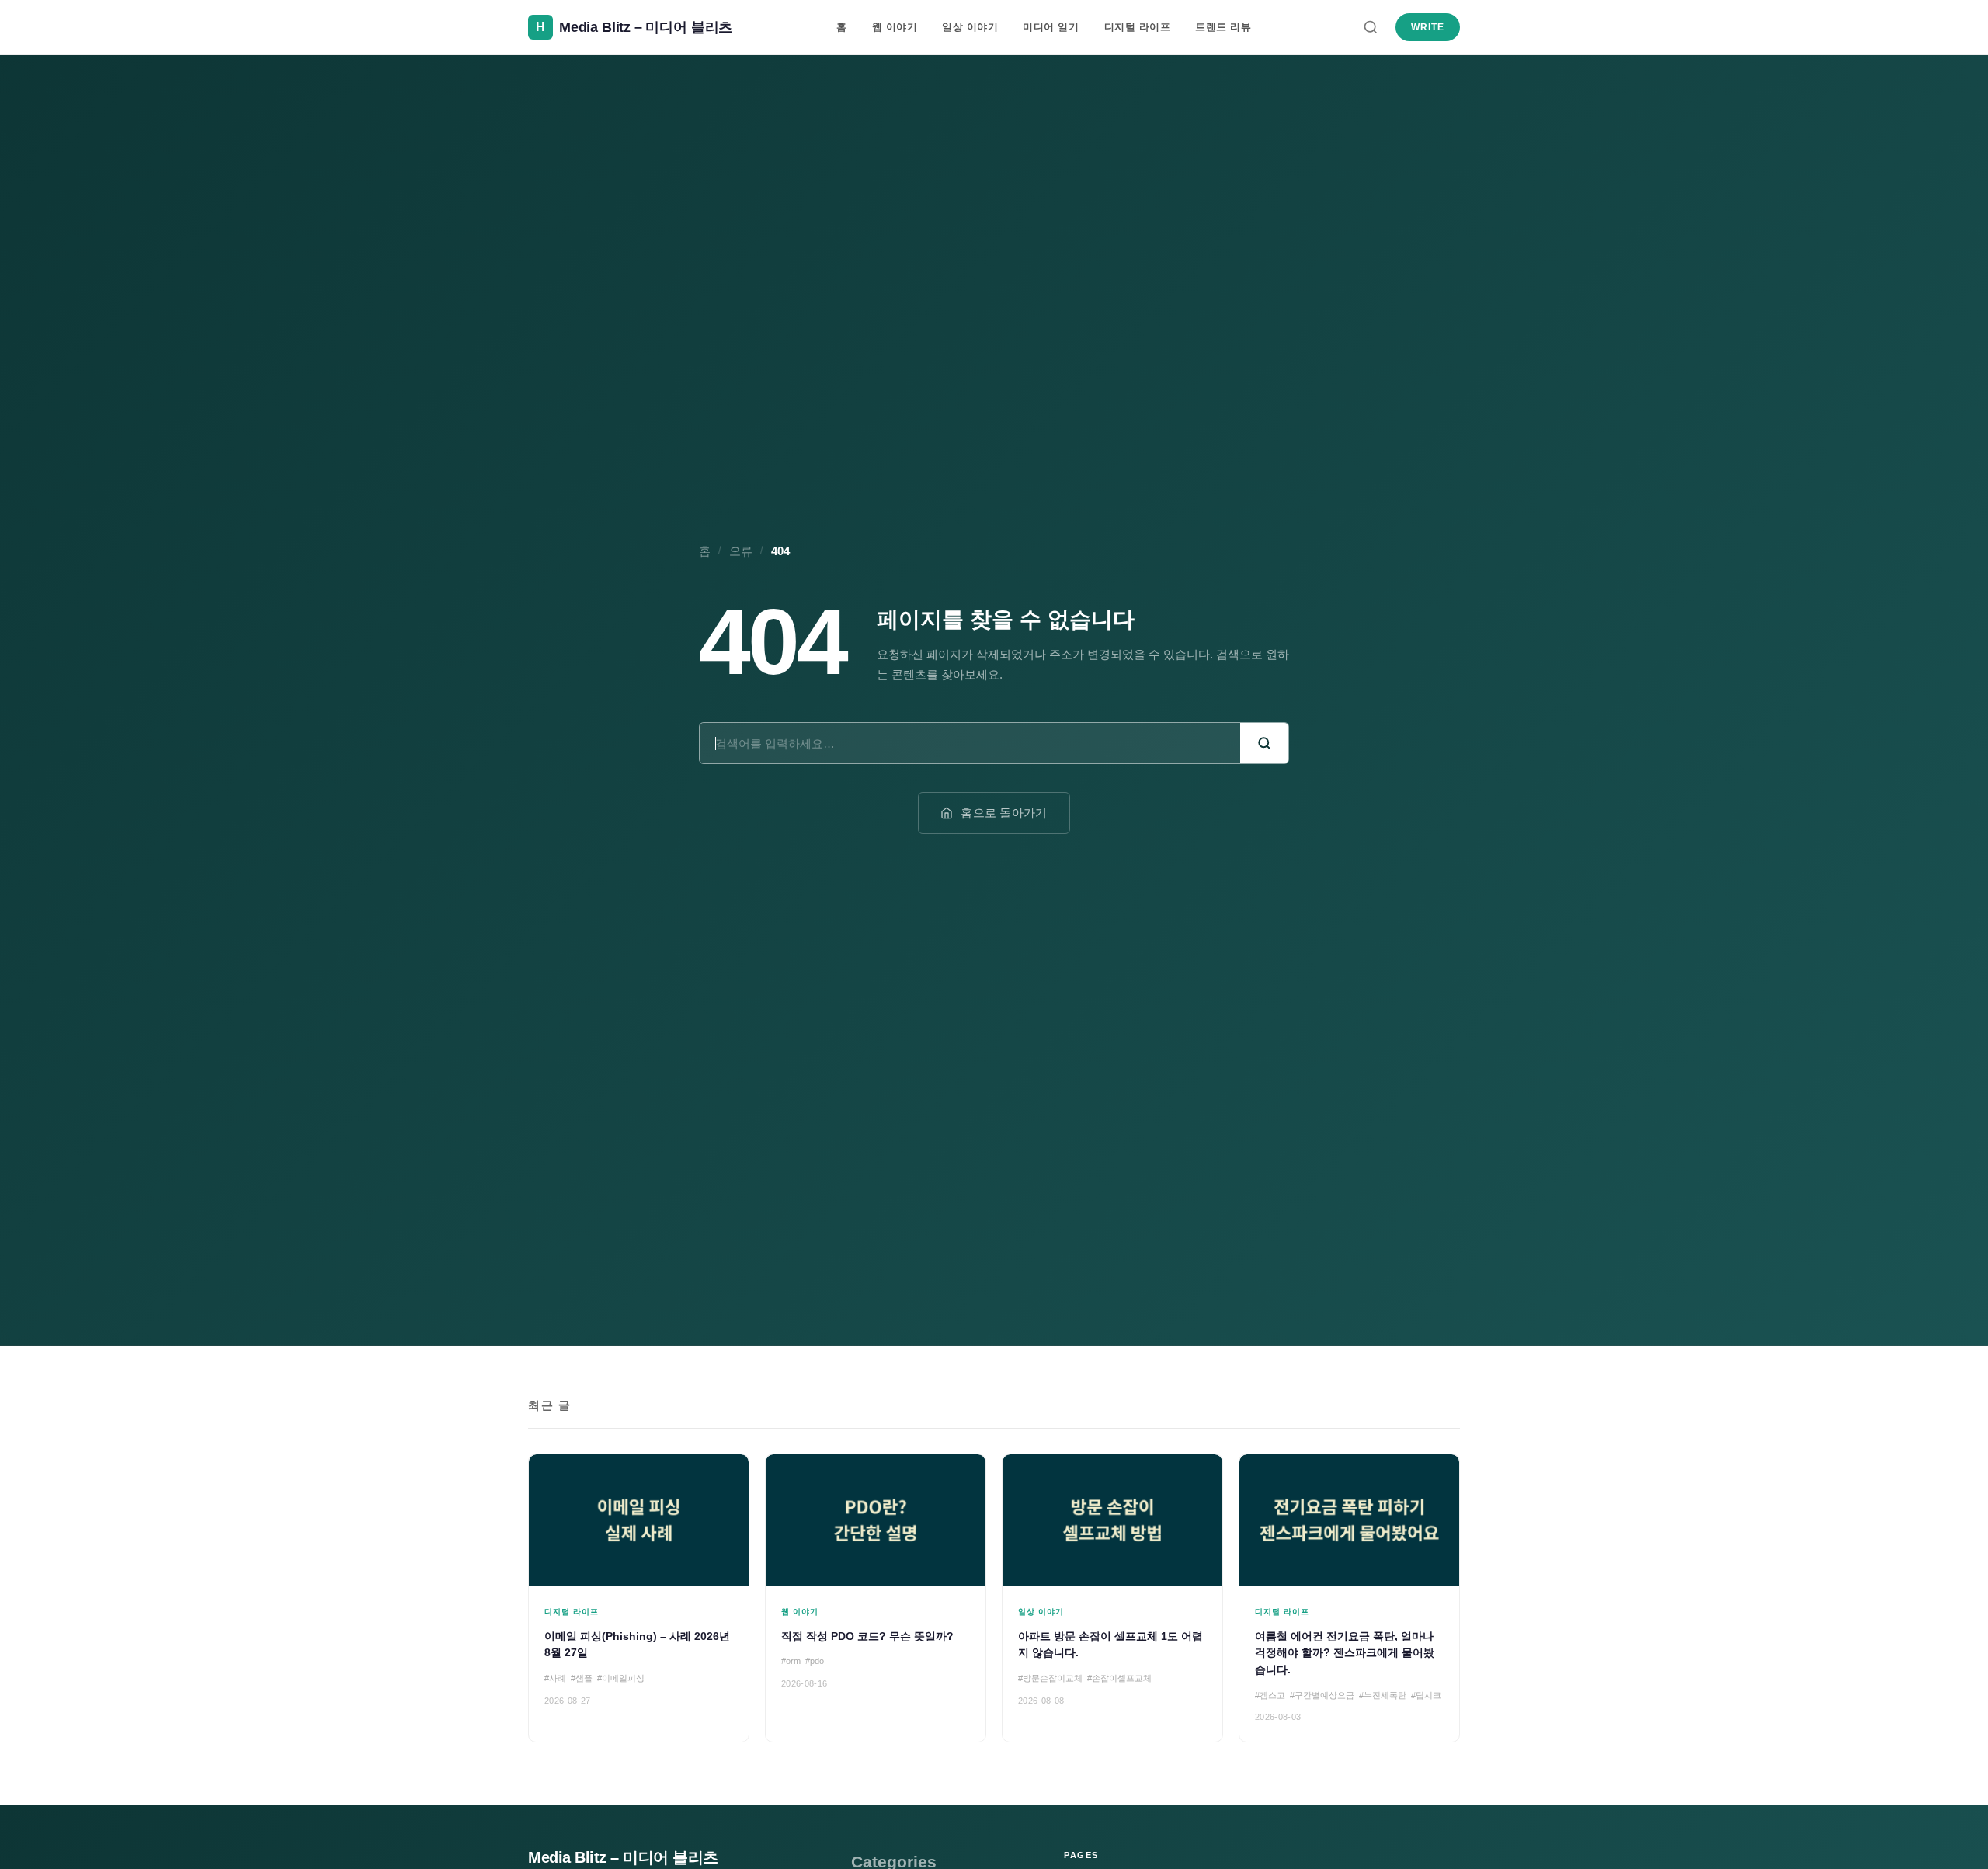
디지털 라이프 (1138, 27)
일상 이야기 (970, 27)
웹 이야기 (895, 27)
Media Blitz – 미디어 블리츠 (623, 1857)
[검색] (1371, 27)
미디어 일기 (1051, 27)
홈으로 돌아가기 (1004, 813)
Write (1428, 27)
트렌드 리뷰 (1223, 27)
